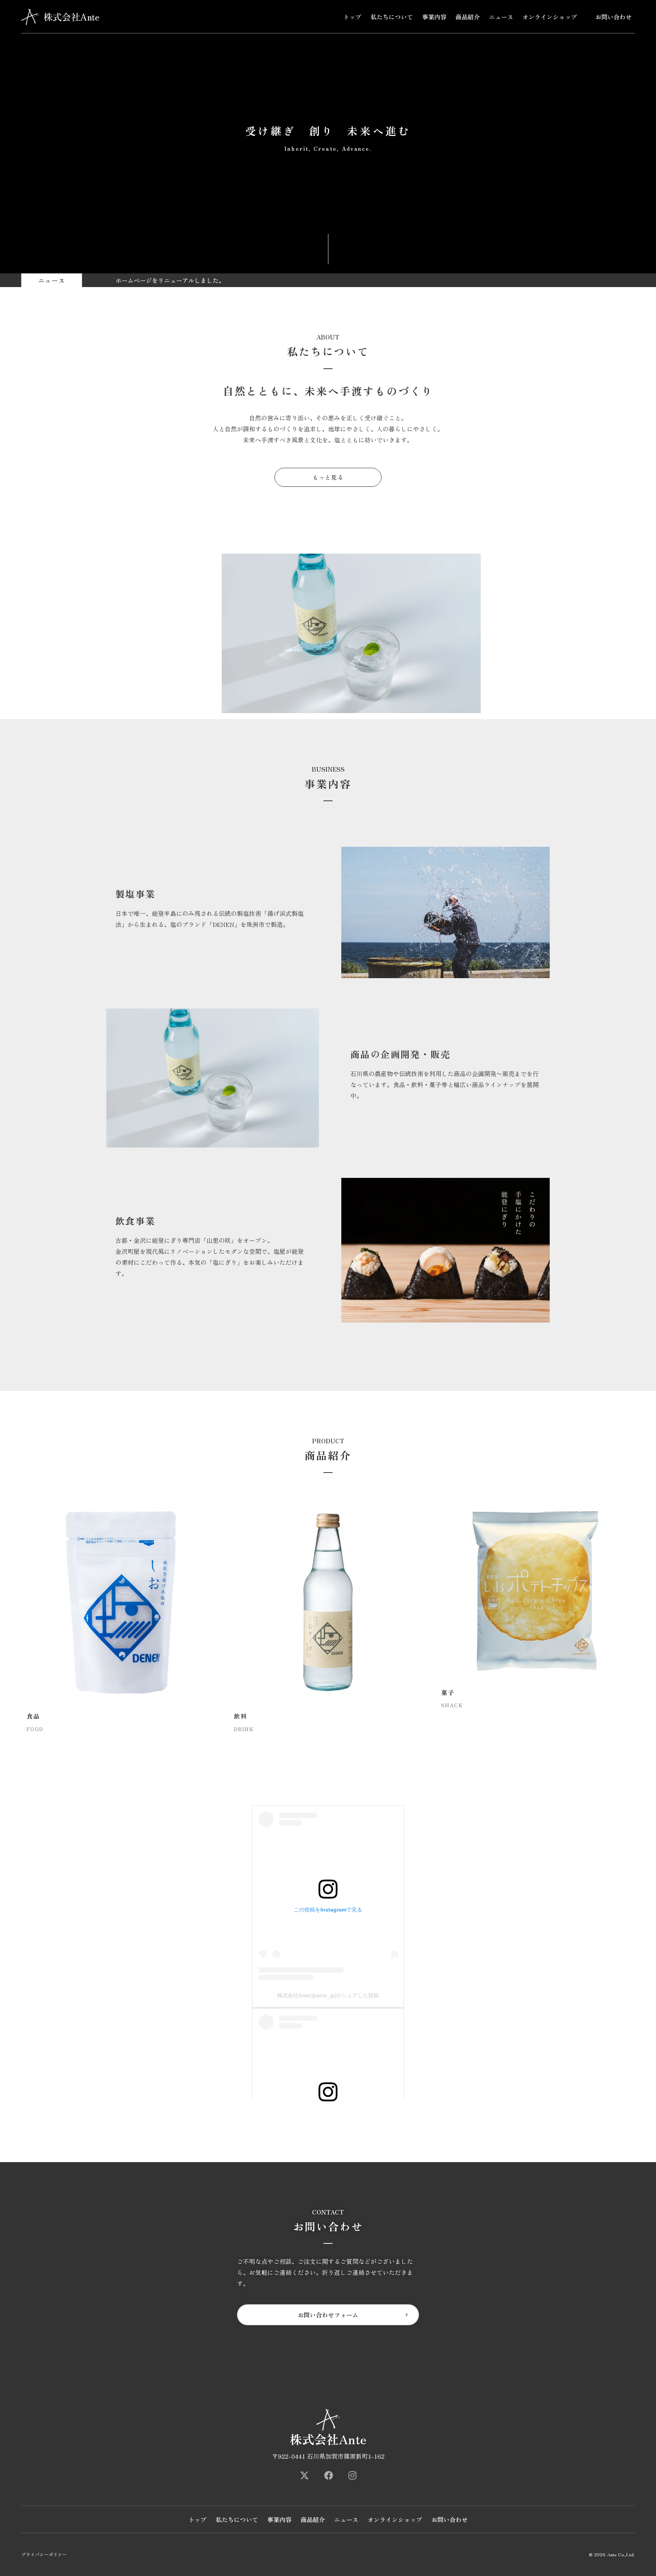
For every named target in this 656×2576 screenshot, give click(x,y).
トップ (352, 17)
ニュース (501, 17)
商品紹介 (468, 17)
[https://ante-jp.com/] (304, 2475)
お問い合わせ (613, 17)
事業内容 (434, 17)
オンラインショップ (550, 17)
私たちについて (392, 17)
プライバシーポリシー (44, 2554)
